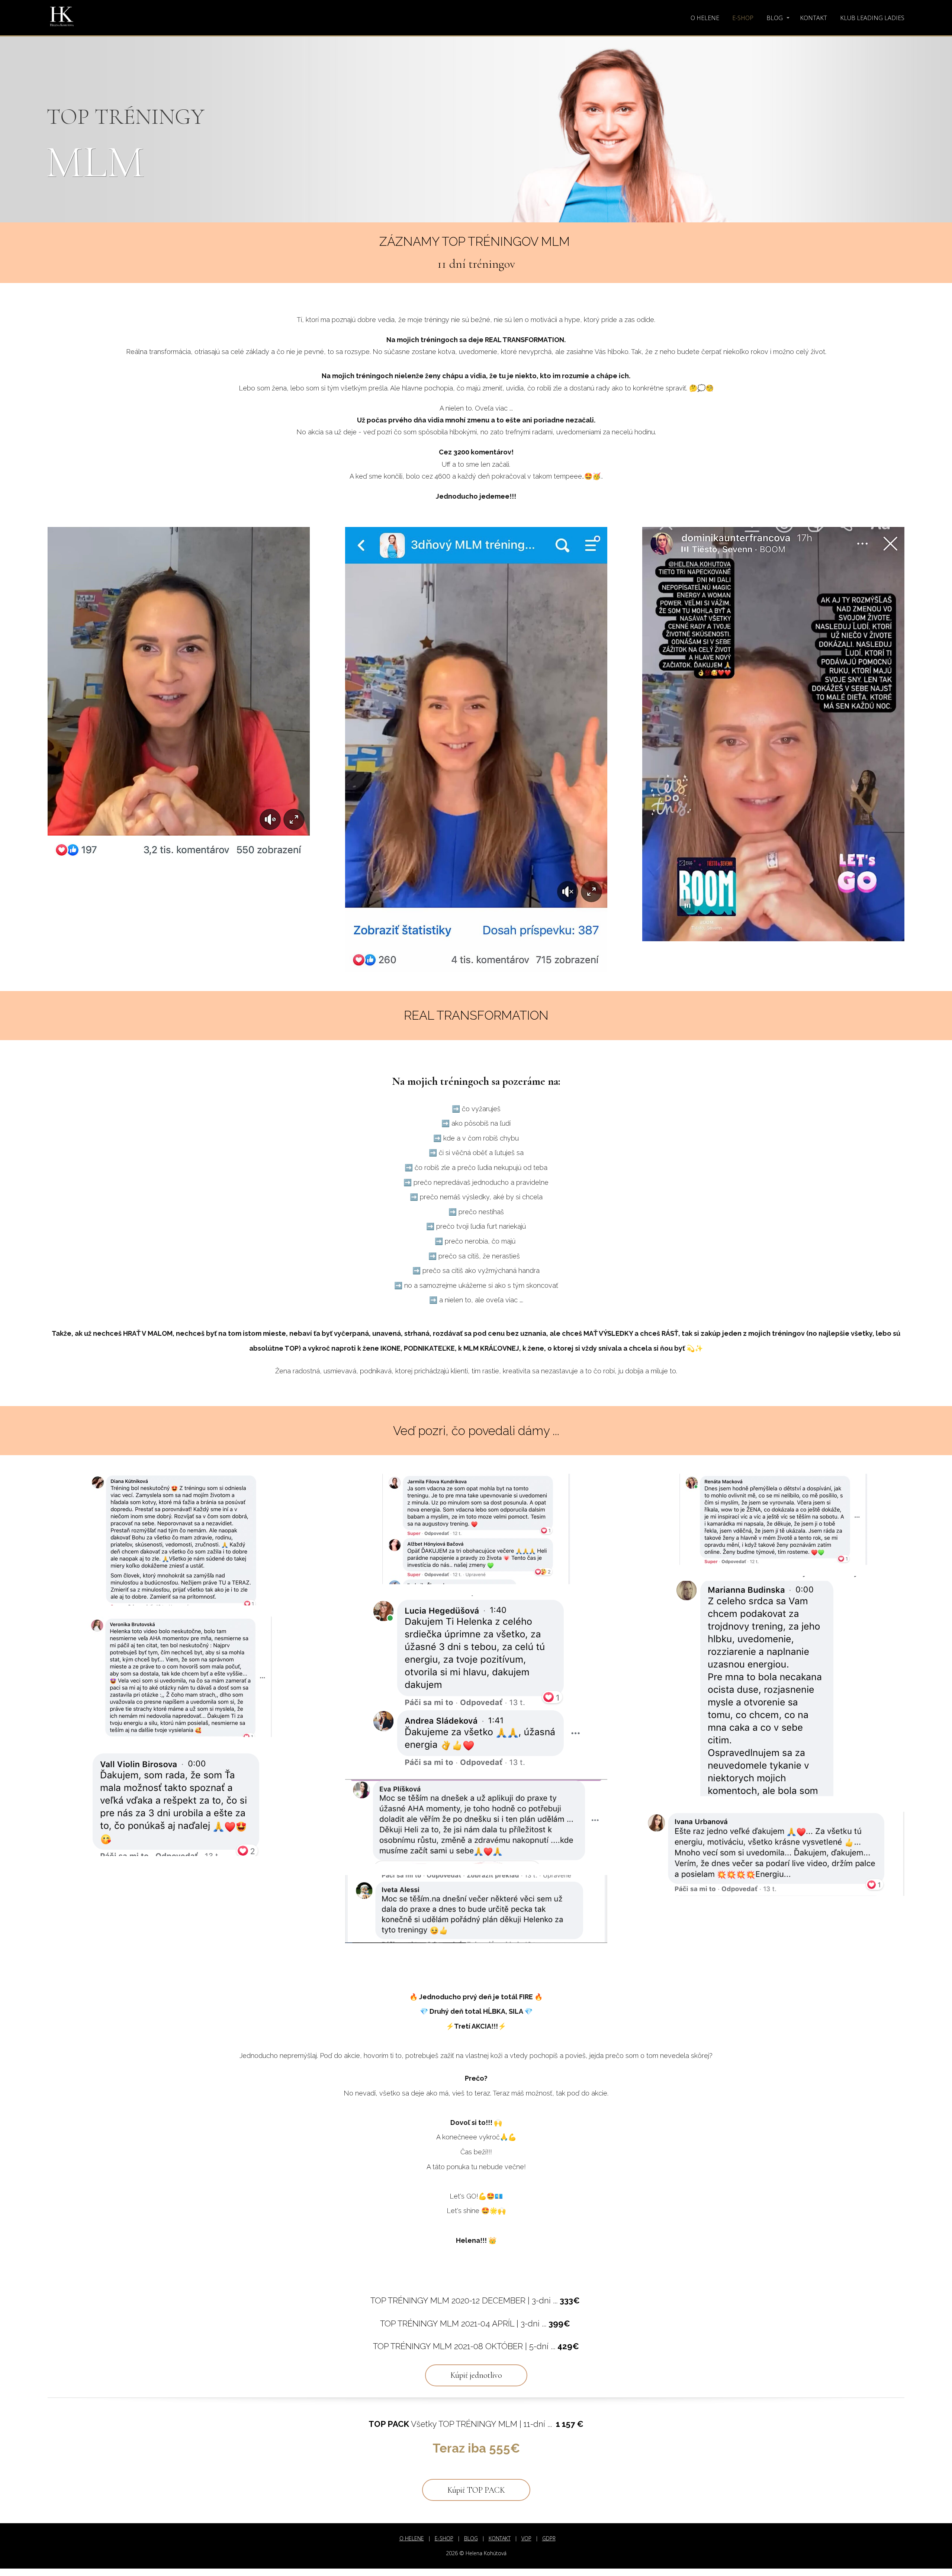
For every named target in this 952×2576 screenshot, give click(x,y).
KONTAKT (813, 18)
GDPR (549, 2538)
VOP (526, 2538)
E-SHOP (743, 18)
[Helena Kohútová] (62, 18)
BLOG (775, 18)
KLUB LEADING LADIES (872, 18)
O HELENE (705, 18)
